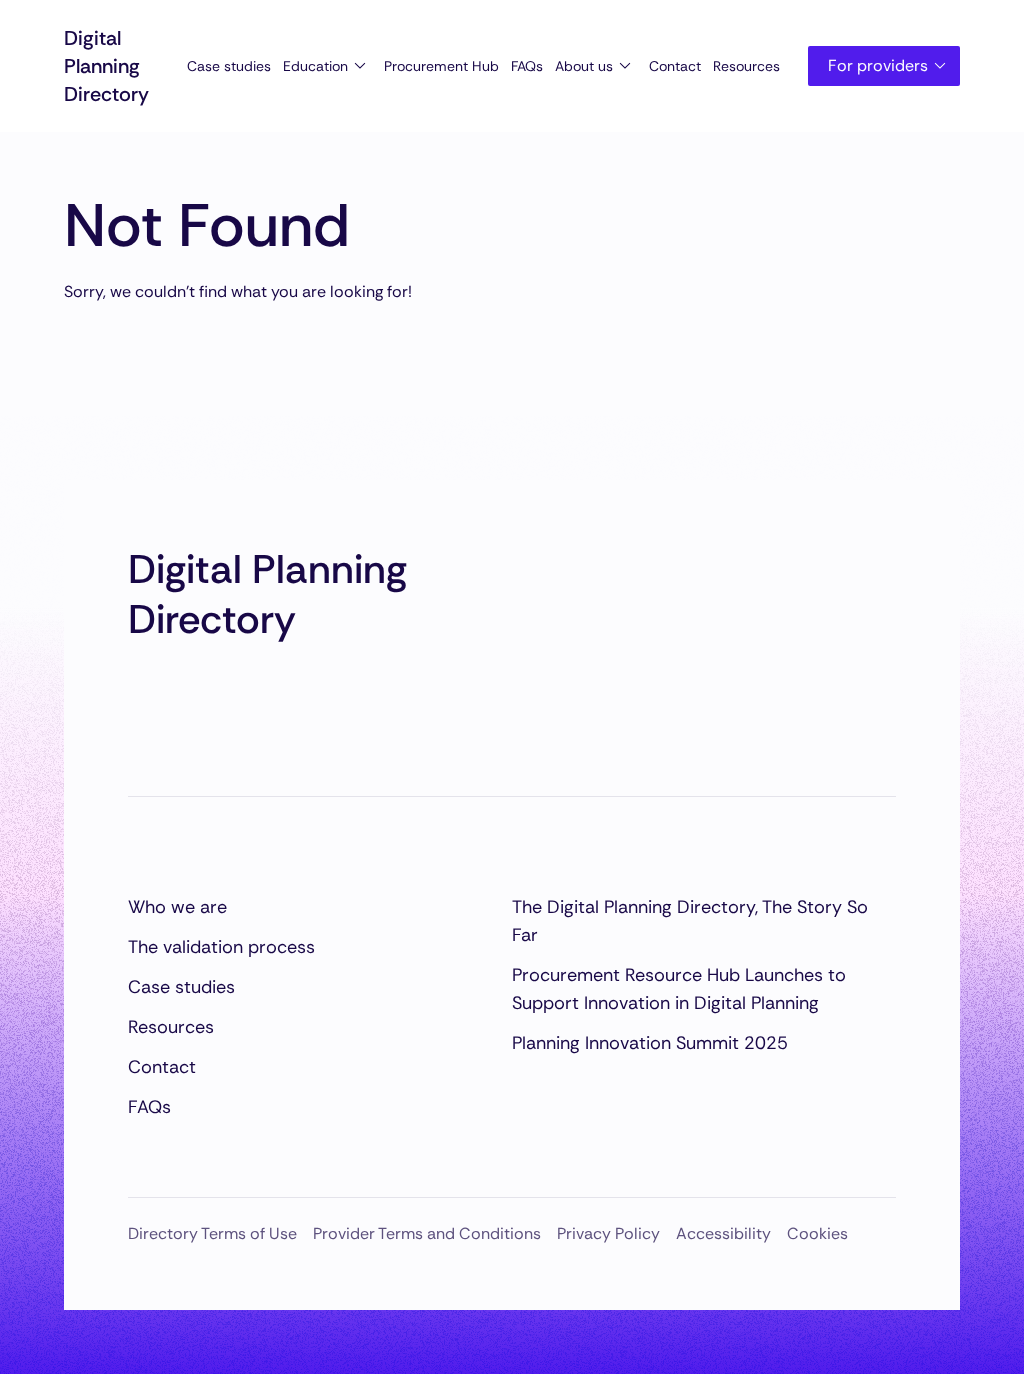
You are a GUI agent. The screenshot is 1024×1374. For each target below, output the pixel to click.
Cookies (817, 1233)
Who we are (177, 907)
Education (315, 66)
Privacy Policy (608, 1233)
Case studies (229, 66)
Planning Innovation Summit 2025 (650, 1043)
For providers (878, 65)
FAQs (527, 66)
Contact (675, 66)
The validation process (221, 947)
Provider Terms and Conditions (427, 1233)
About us (584, 66)
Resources (746, 66)
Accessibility (723, 1233)
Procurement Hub (441, 66)
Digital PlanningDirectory (106, 66)
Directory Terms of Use (212, 1233)
